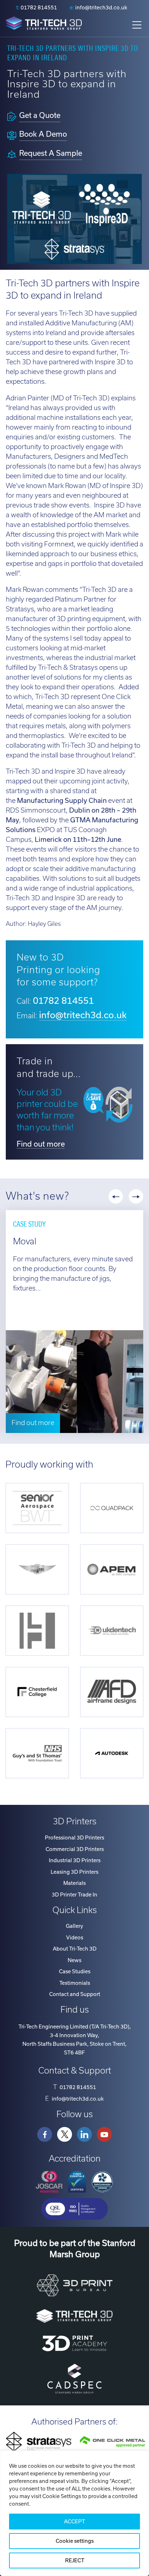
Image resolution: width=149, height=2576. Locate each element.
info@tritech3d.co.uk (101, 8)
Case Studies (75, 1971)
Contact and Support (75, 1994)
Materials (74, 1883)
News (74, 1960)
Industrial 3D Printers (75, 1860)
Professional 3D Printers (74, 1838)
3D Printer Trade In (74, 1895)
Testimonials (75, 1983)
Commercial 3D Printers (75, 1849)
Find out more (41, 1144)
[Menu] (137, 25)
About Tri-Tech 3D (75, 1949)
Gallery (74, 1926)
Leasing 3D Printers (74, 1872)
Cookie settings (75, 2541)
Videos (75, 1938)
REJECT (75, 2560)
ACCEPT (74, 2522)
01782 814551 (39, 8)
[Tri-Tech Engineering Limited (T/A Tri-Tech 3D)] (44, 24)
